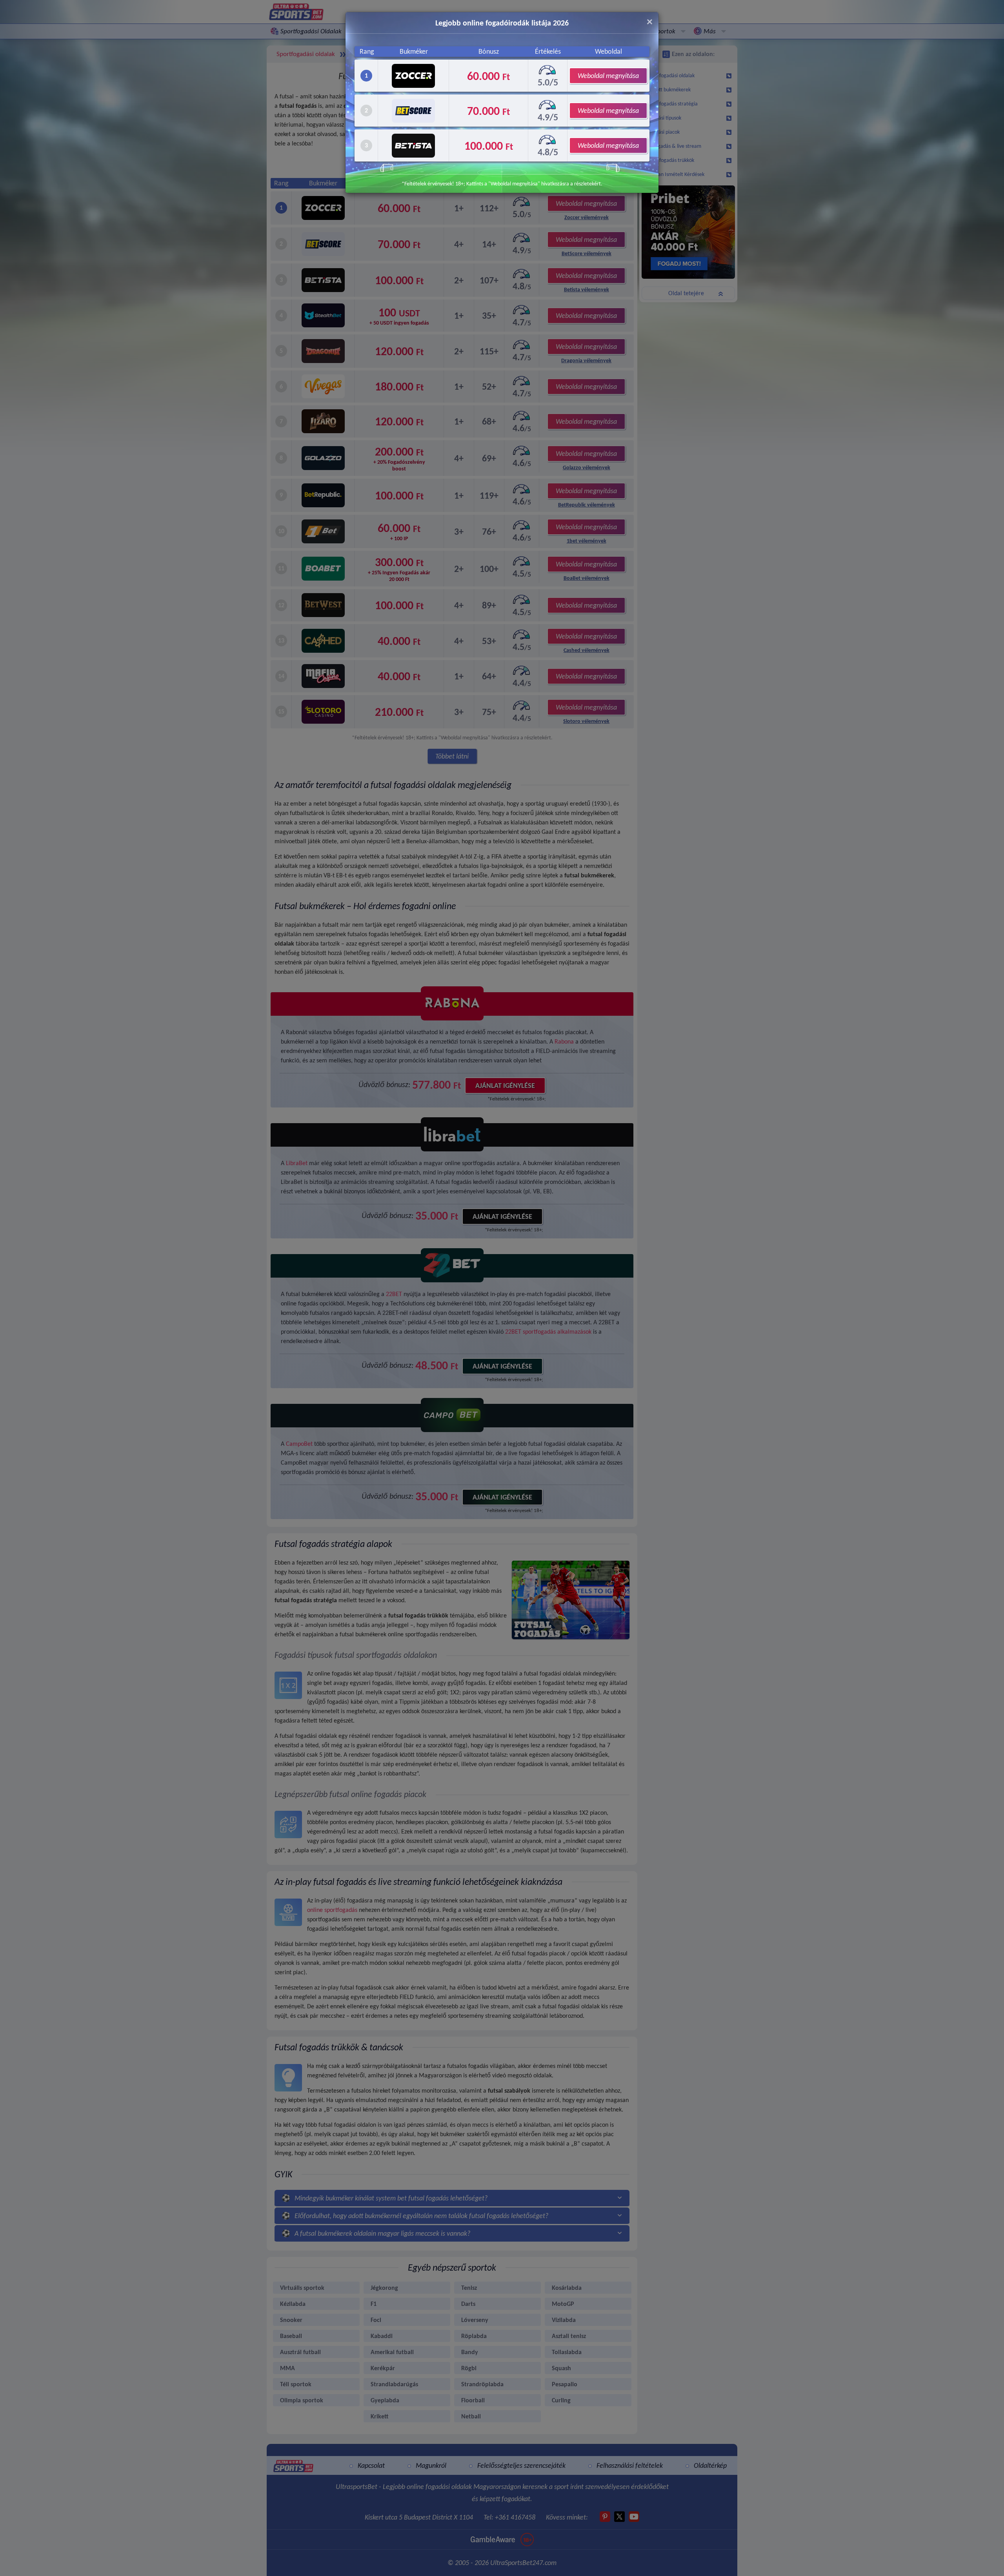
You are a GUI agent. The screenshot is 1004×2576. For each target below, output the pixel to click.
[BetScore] (413, 111)
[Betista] (413, 146)
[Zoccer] (413, 76)
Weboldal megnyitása (608, 76)
